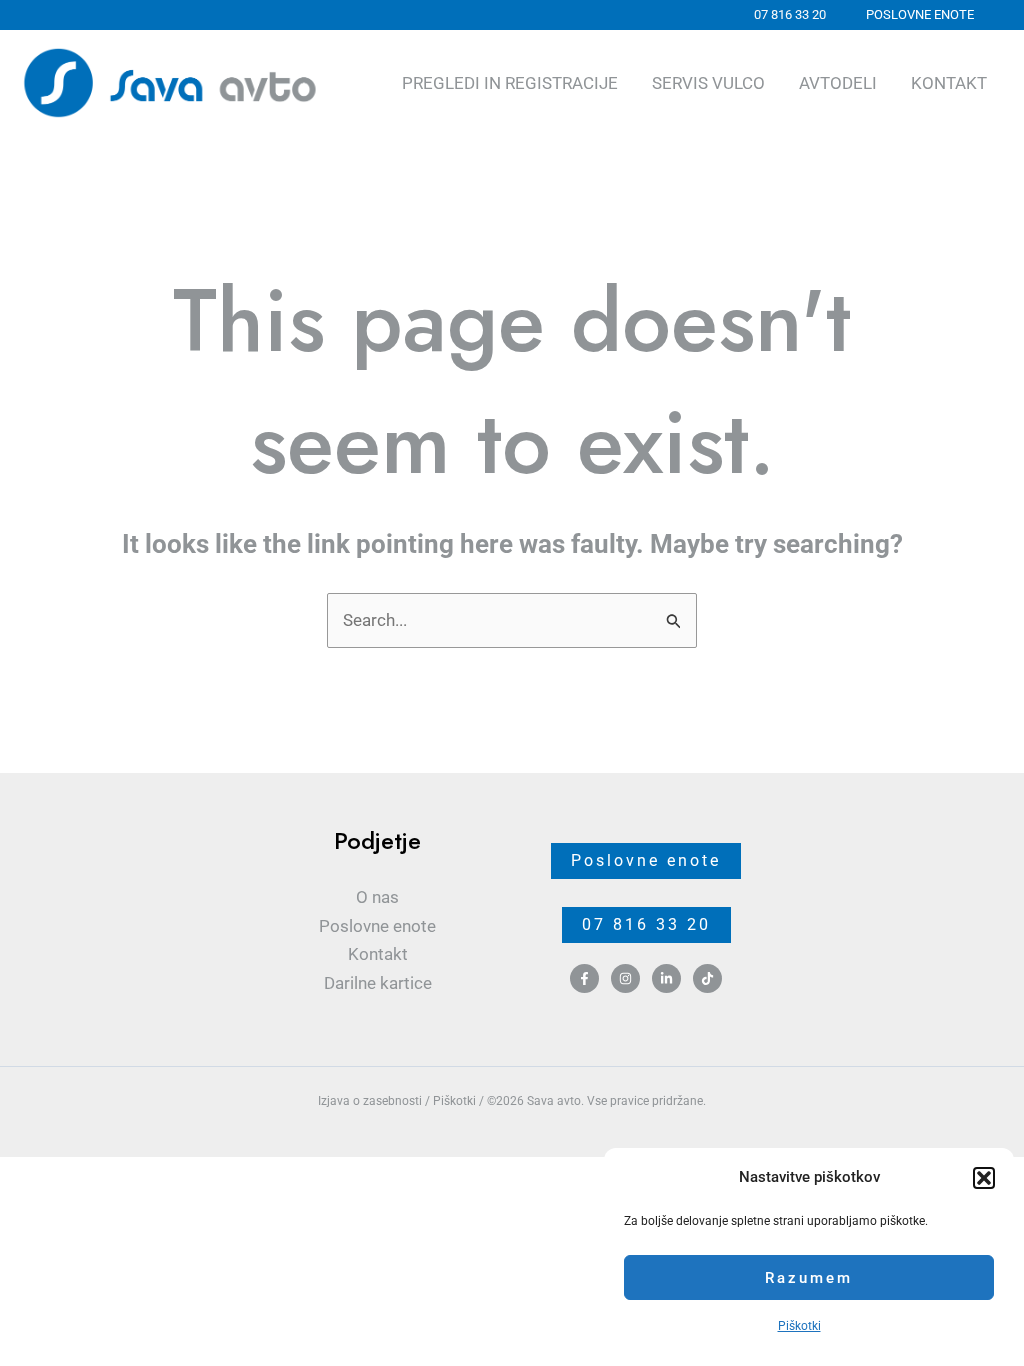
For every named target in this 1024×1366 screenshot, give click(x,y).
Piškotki (799, 1326)
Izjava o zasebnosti (370, 1101)
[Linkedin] (666, 978)
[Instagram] (625, 978)
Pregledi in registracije (510, 83)
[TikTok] (707, 978)
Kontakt (949, 83)
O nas (377, 897)
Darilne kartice (378, 983)
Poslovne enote (377, 926)
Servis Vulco (708, 83)
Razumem (809, 1278)
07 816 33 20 (646, 924)
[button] (984, 1178)
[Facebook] (584, 978)
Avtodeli (838, 83)
